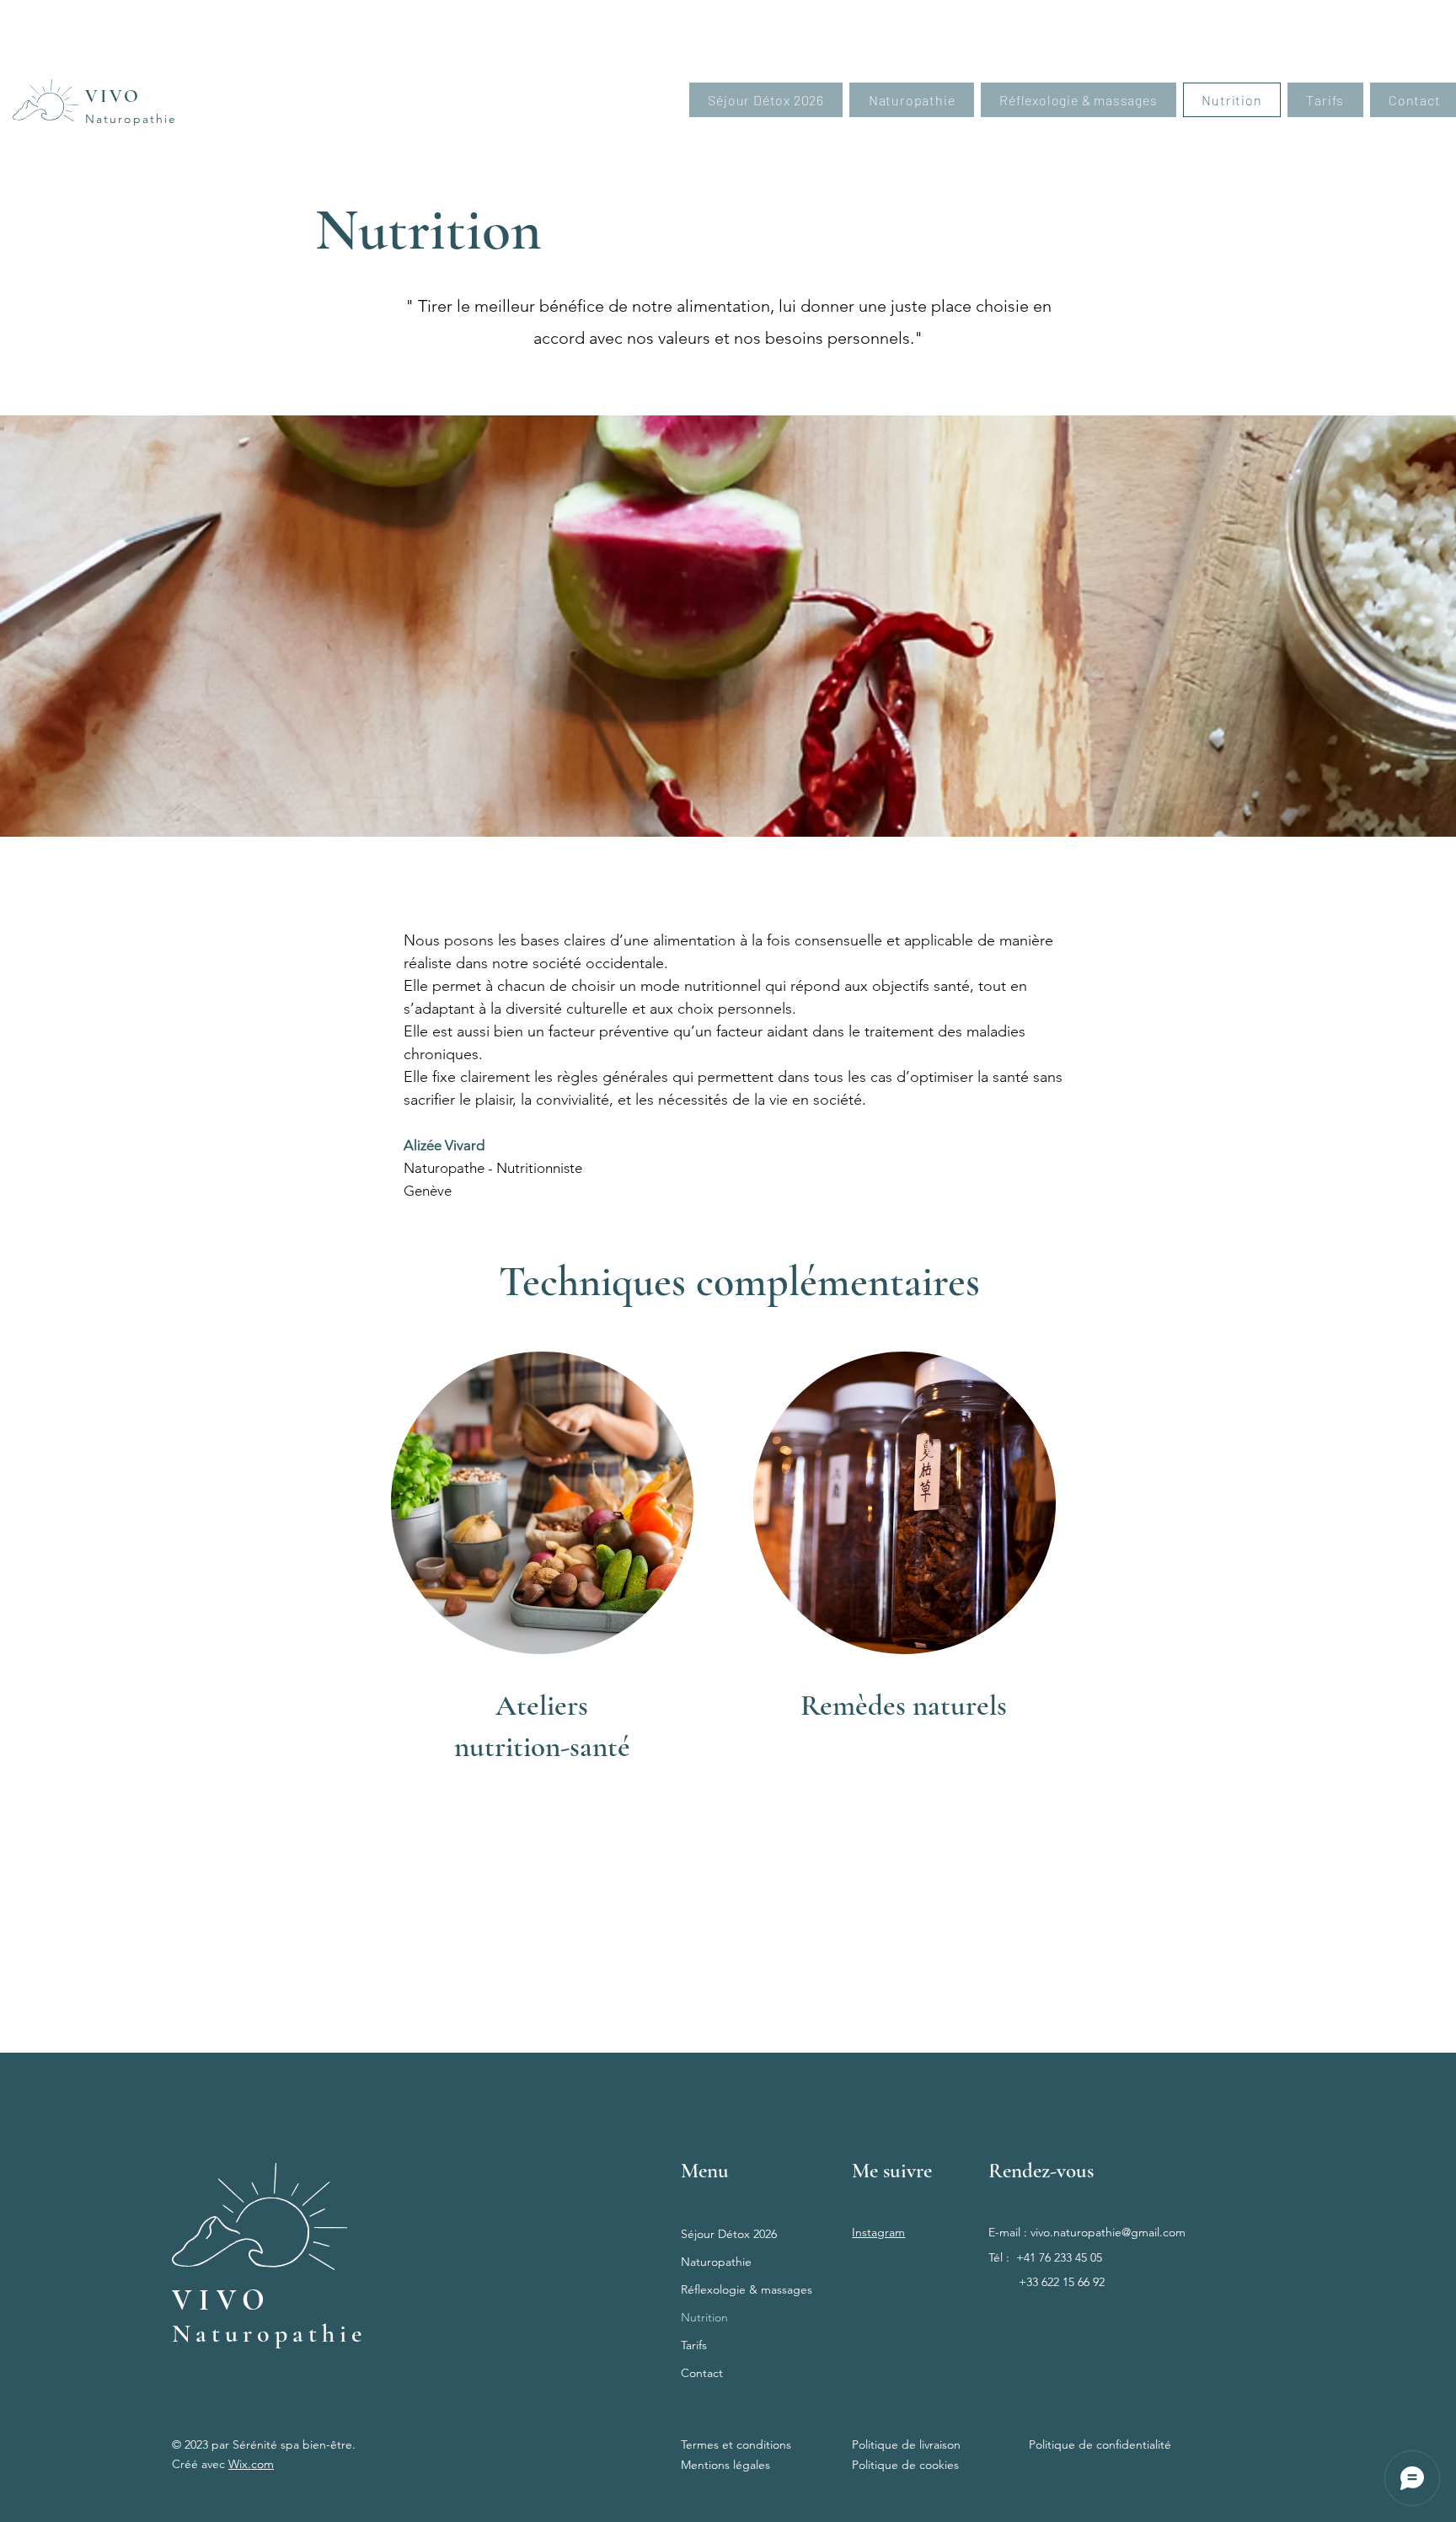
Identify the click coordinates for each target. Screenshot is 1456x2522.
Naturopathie (131, 119)
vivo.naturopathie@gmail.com (1108, 2232)
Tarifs (694, 2345)
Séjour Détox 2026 (729, 2234)
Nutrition (704, 2317)
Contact (702, 2373)
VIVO (113, 96)
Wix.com (251, 2464)
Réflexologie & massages (747, 2289)
